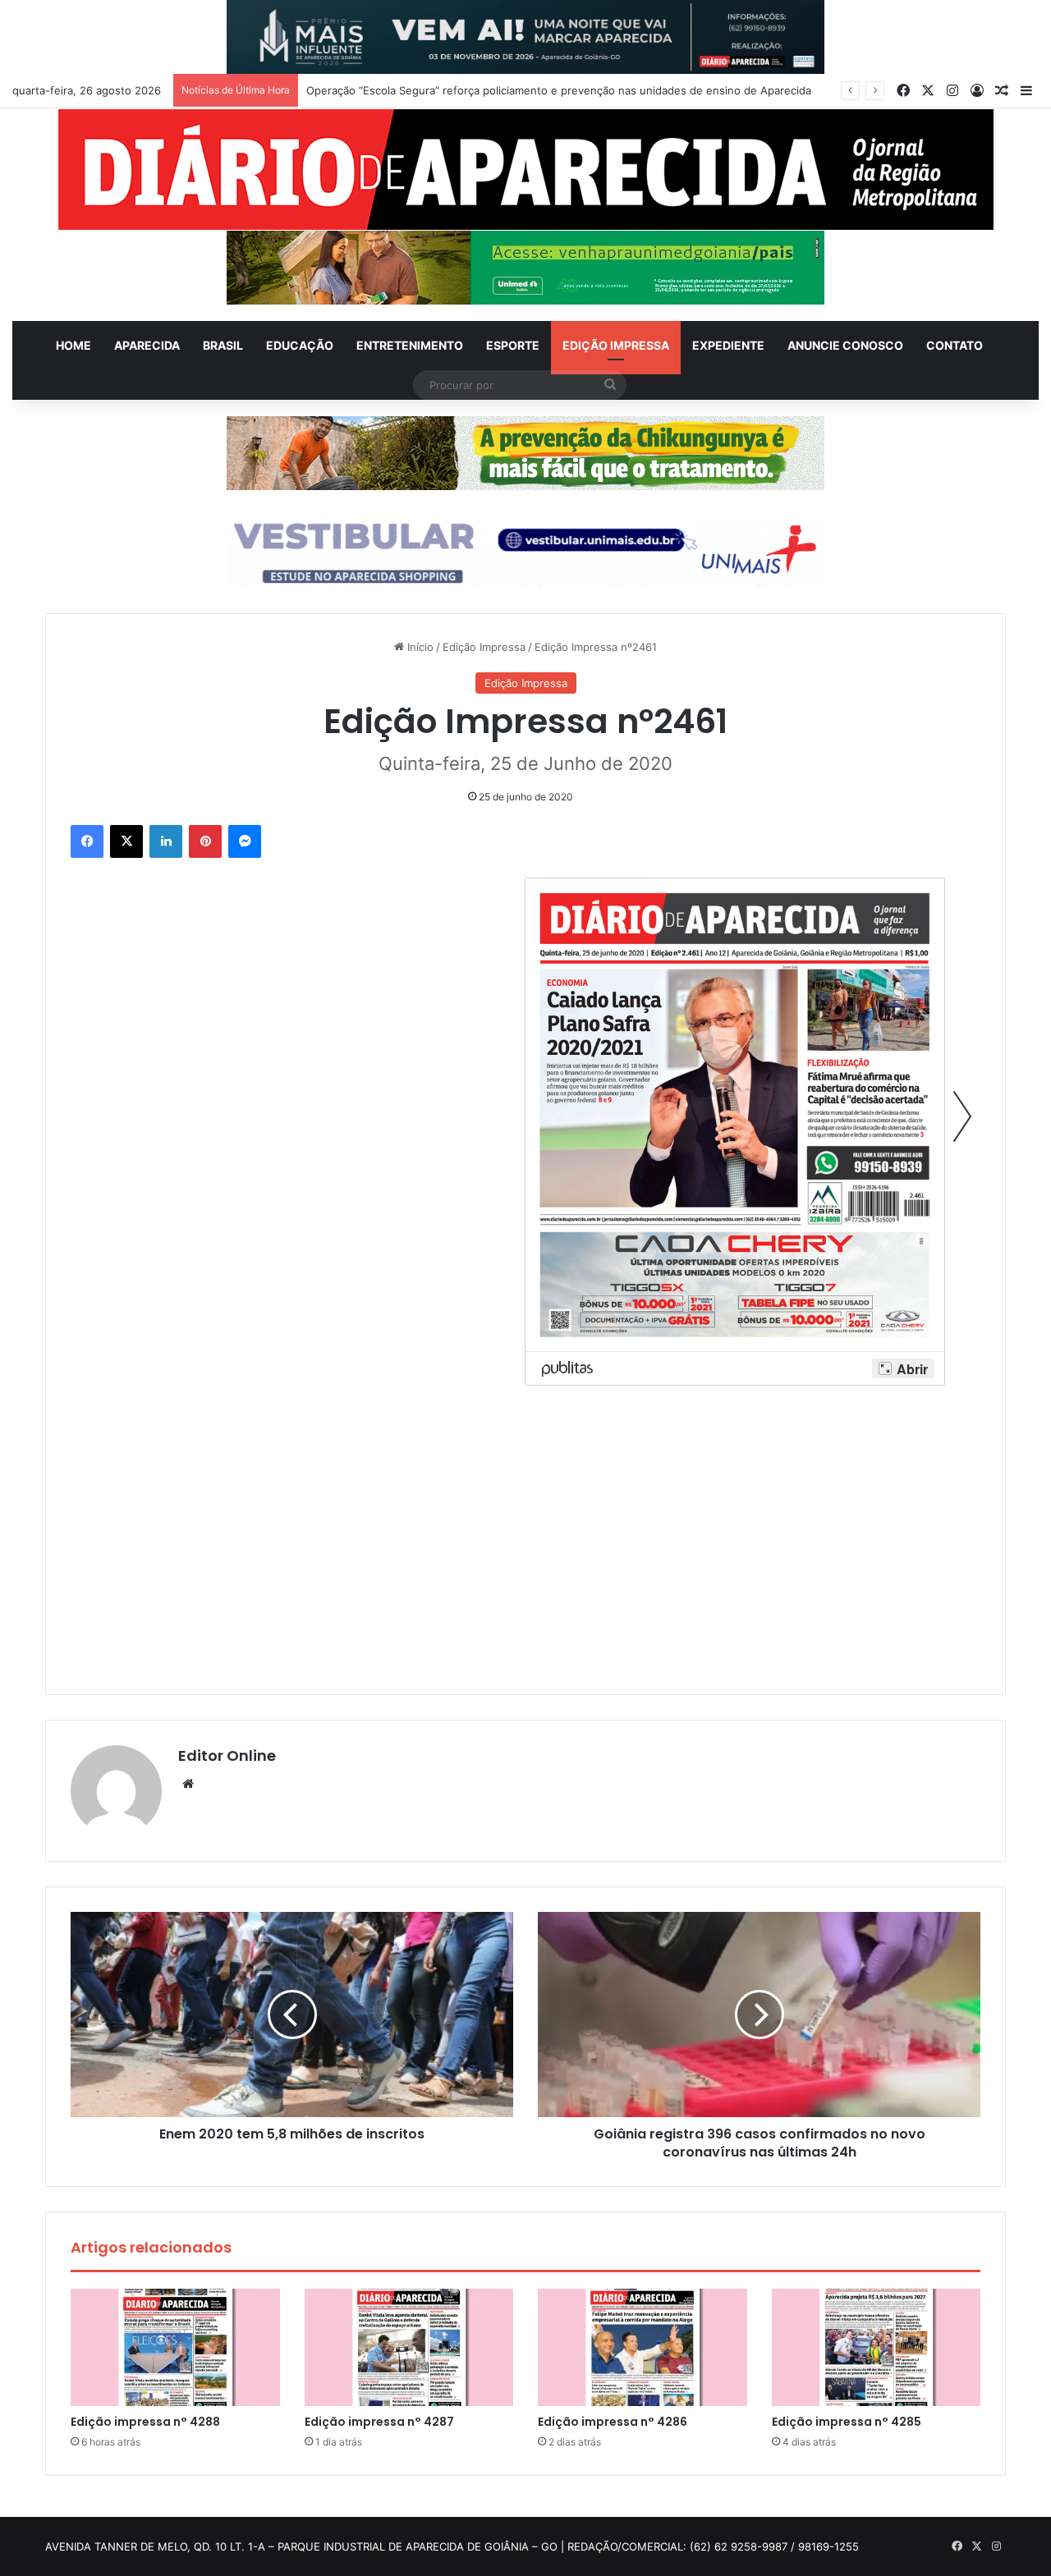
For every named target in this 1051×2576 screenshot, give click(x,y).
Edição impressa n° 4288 (145, 2422)
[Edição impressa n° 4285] (877, 2348)
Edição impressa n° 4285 (847, 2422)
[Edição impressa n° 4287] (409, 2348)
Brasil (223, 345)
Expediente (728, 345)
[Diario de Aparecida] (526, 170)
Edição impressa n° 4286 (613, 2422)
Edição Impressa (616, 345)
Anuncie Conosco (845, 345)
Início (419, 647)
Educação (300, 345)
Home (73, 345)
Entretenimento (410, 345)
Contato (955, 345)
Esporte (513, 345)
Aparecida (147, 345)
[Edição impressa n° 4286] (643, 2348)
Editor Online (227, 1756)
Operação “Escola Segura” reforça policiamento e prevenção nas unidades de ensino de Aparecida (559, 90)
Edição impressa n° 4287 (379, 2422)
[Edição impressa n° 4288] (175, 2348)
